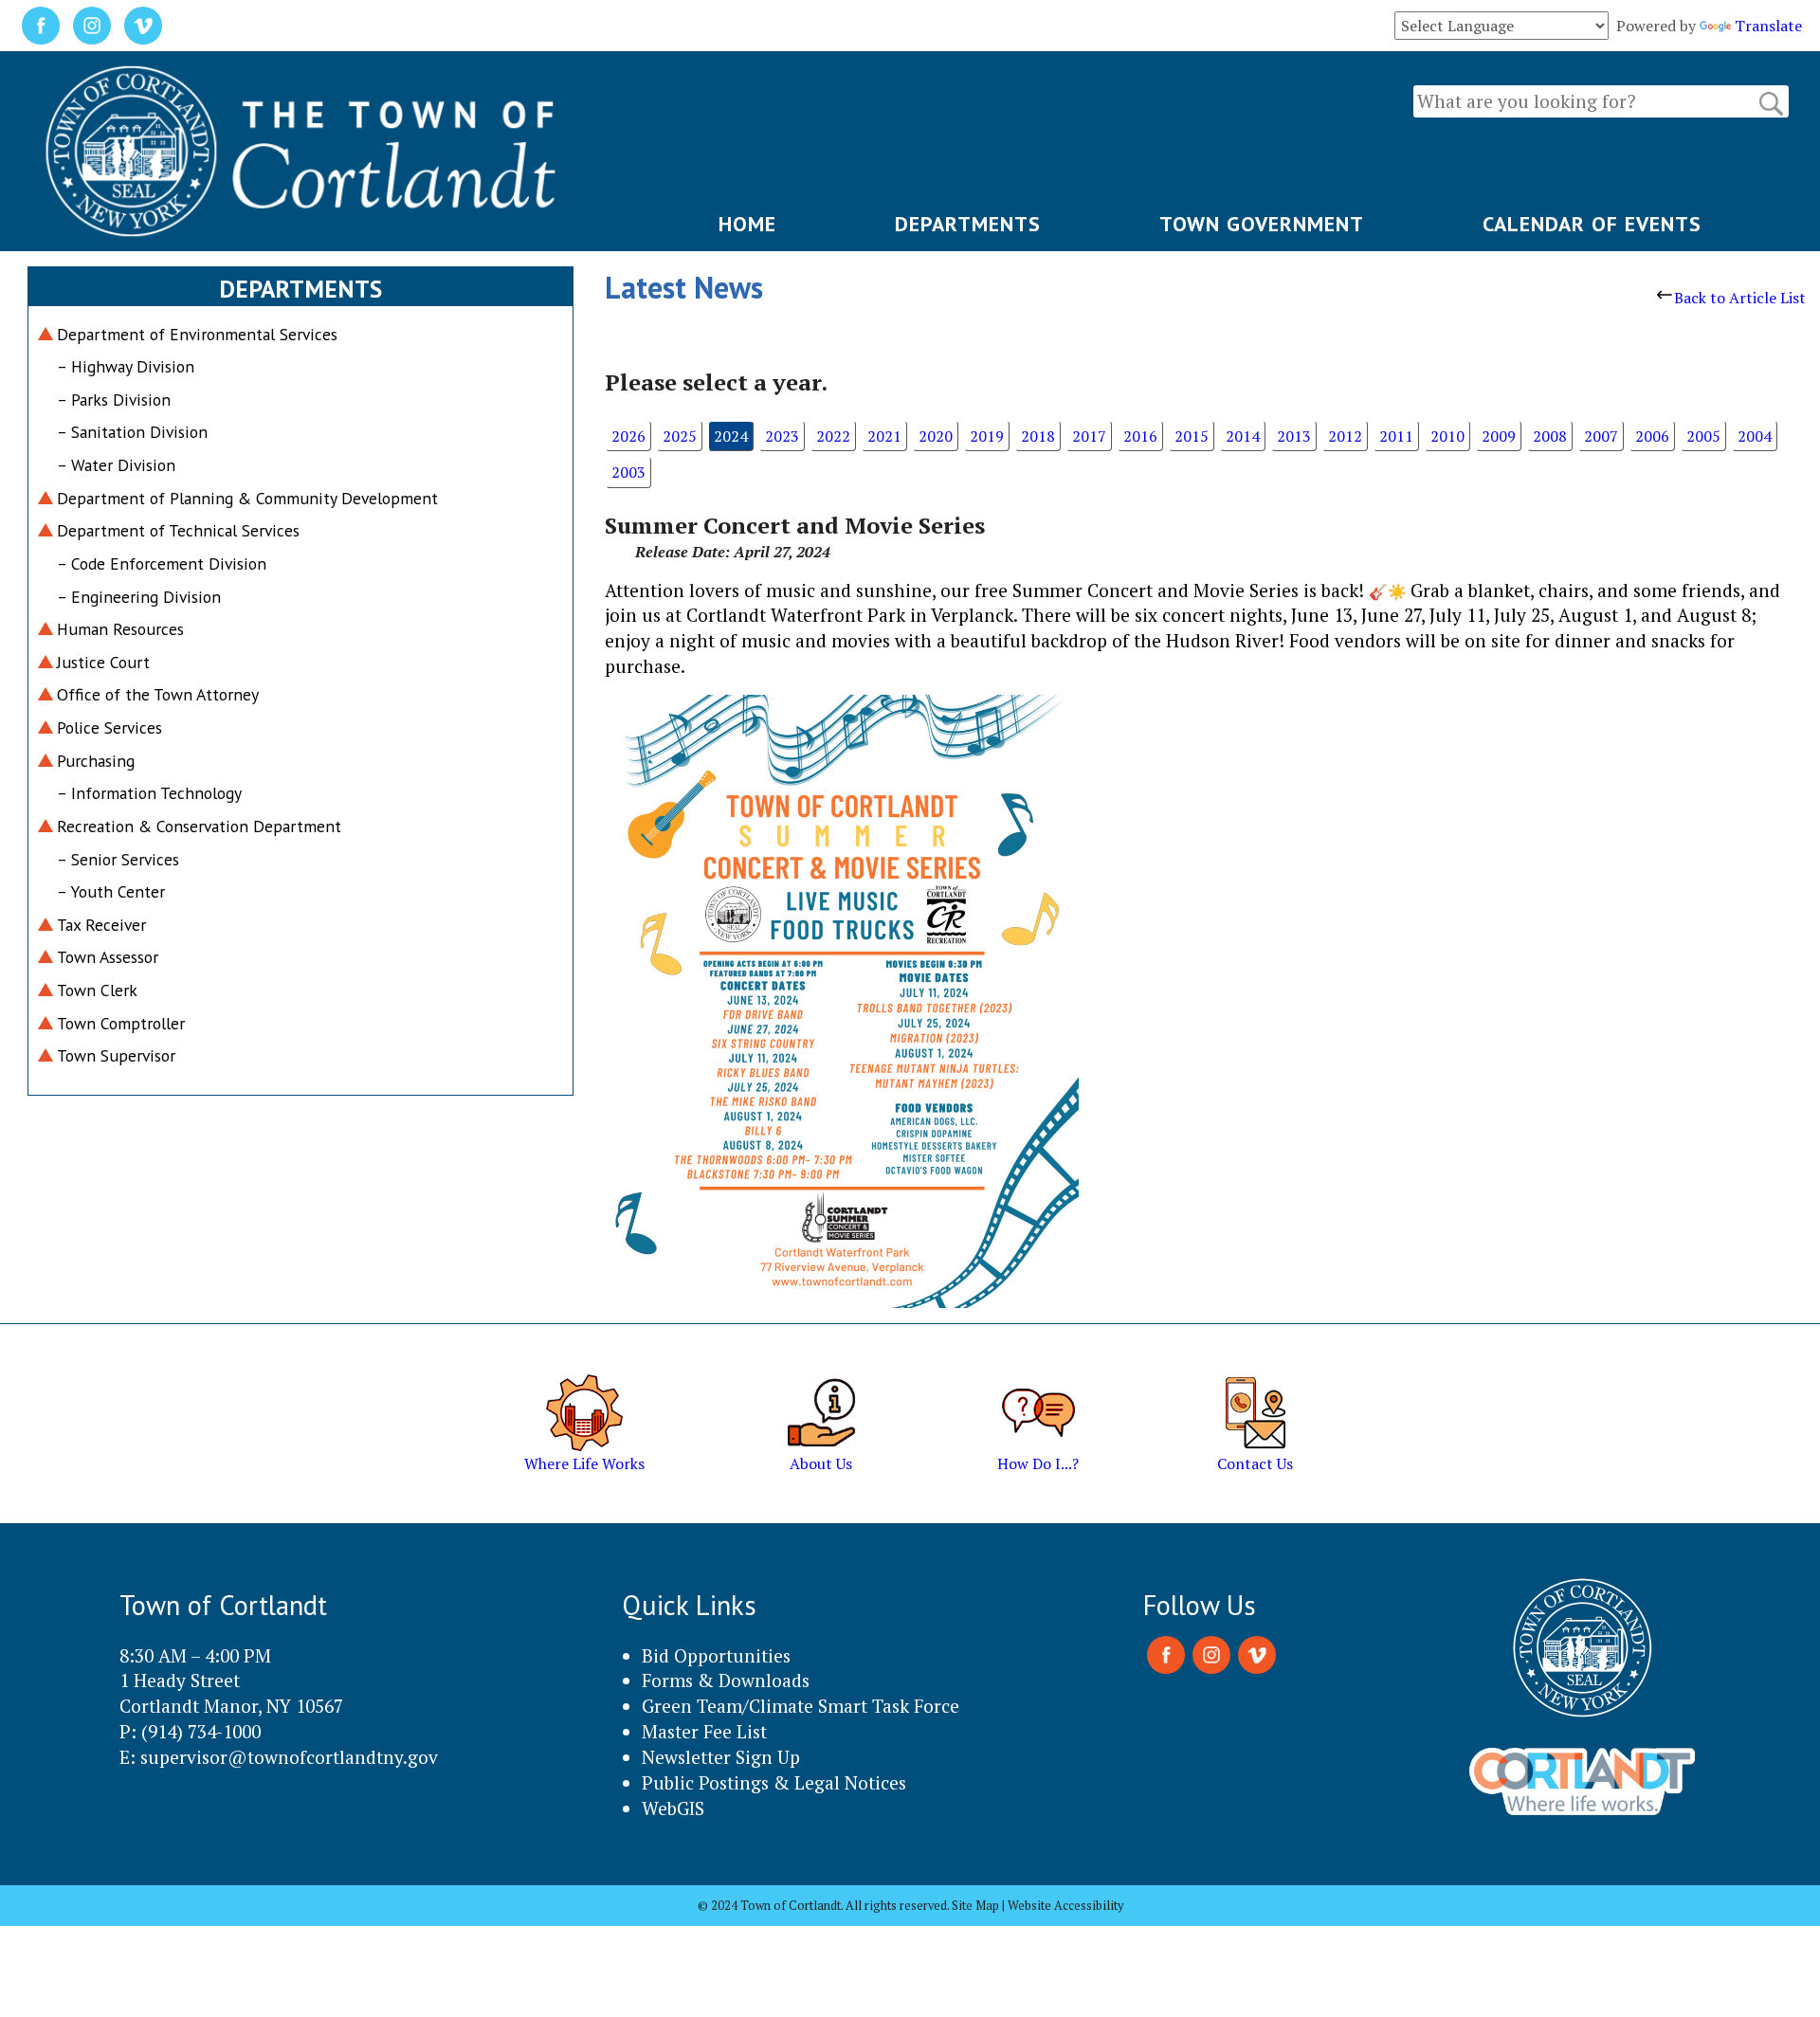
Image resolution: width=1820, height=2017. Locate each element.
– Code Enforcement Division (162, 563)
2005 (1703, 436)
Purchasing (96, 761)
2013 (1294, 436)
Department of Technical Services (178, 530)
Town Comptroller (121, 1023)
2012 (1345, 436)
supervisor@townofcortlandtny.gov (289, 1757)
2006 (1652, 436)
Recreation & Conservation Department (199, 826)
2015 (1192, 436)
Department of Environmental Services (197, 334)
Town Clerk (97, 990)
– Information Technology (149, 793)
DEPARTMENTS (968, 224)
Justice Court (103, 662)
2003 (628, 472)
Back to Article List (1740, 298)
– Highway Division (126, 366)
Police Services (109, 727)
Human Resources (120, 629)
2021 (884, 436)
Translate (1768, 26)
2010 (1447, 436)
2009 (1499, 436)
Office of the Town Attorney (158, 694)
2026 (628, 436)
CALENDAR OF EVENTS (1592, 224)
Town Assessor (108, 957)
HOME (747, 224)
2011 (1396, 436)
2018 (1038, 436)
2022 (833, 436)
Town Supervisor (116, 1055)
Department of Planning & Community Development (247, 498)
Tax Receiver (101, 925)
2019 (987, 436)
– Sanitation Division (132, 432)
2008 (1550, 436)
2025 (680, 436)
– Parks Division (114, 400)
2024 (731, 436)
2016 (1140, 436)
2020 (936, 436)
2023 (782, 436)
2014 (1243, 436)
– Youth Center (111, 891)
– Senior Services (118, 859)
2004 (1755, 436)
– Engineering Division (139, 597)
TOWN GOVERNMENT (1262, 224)
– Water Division (116, 465)
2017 (1089, 436)
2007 (1601, 436)
